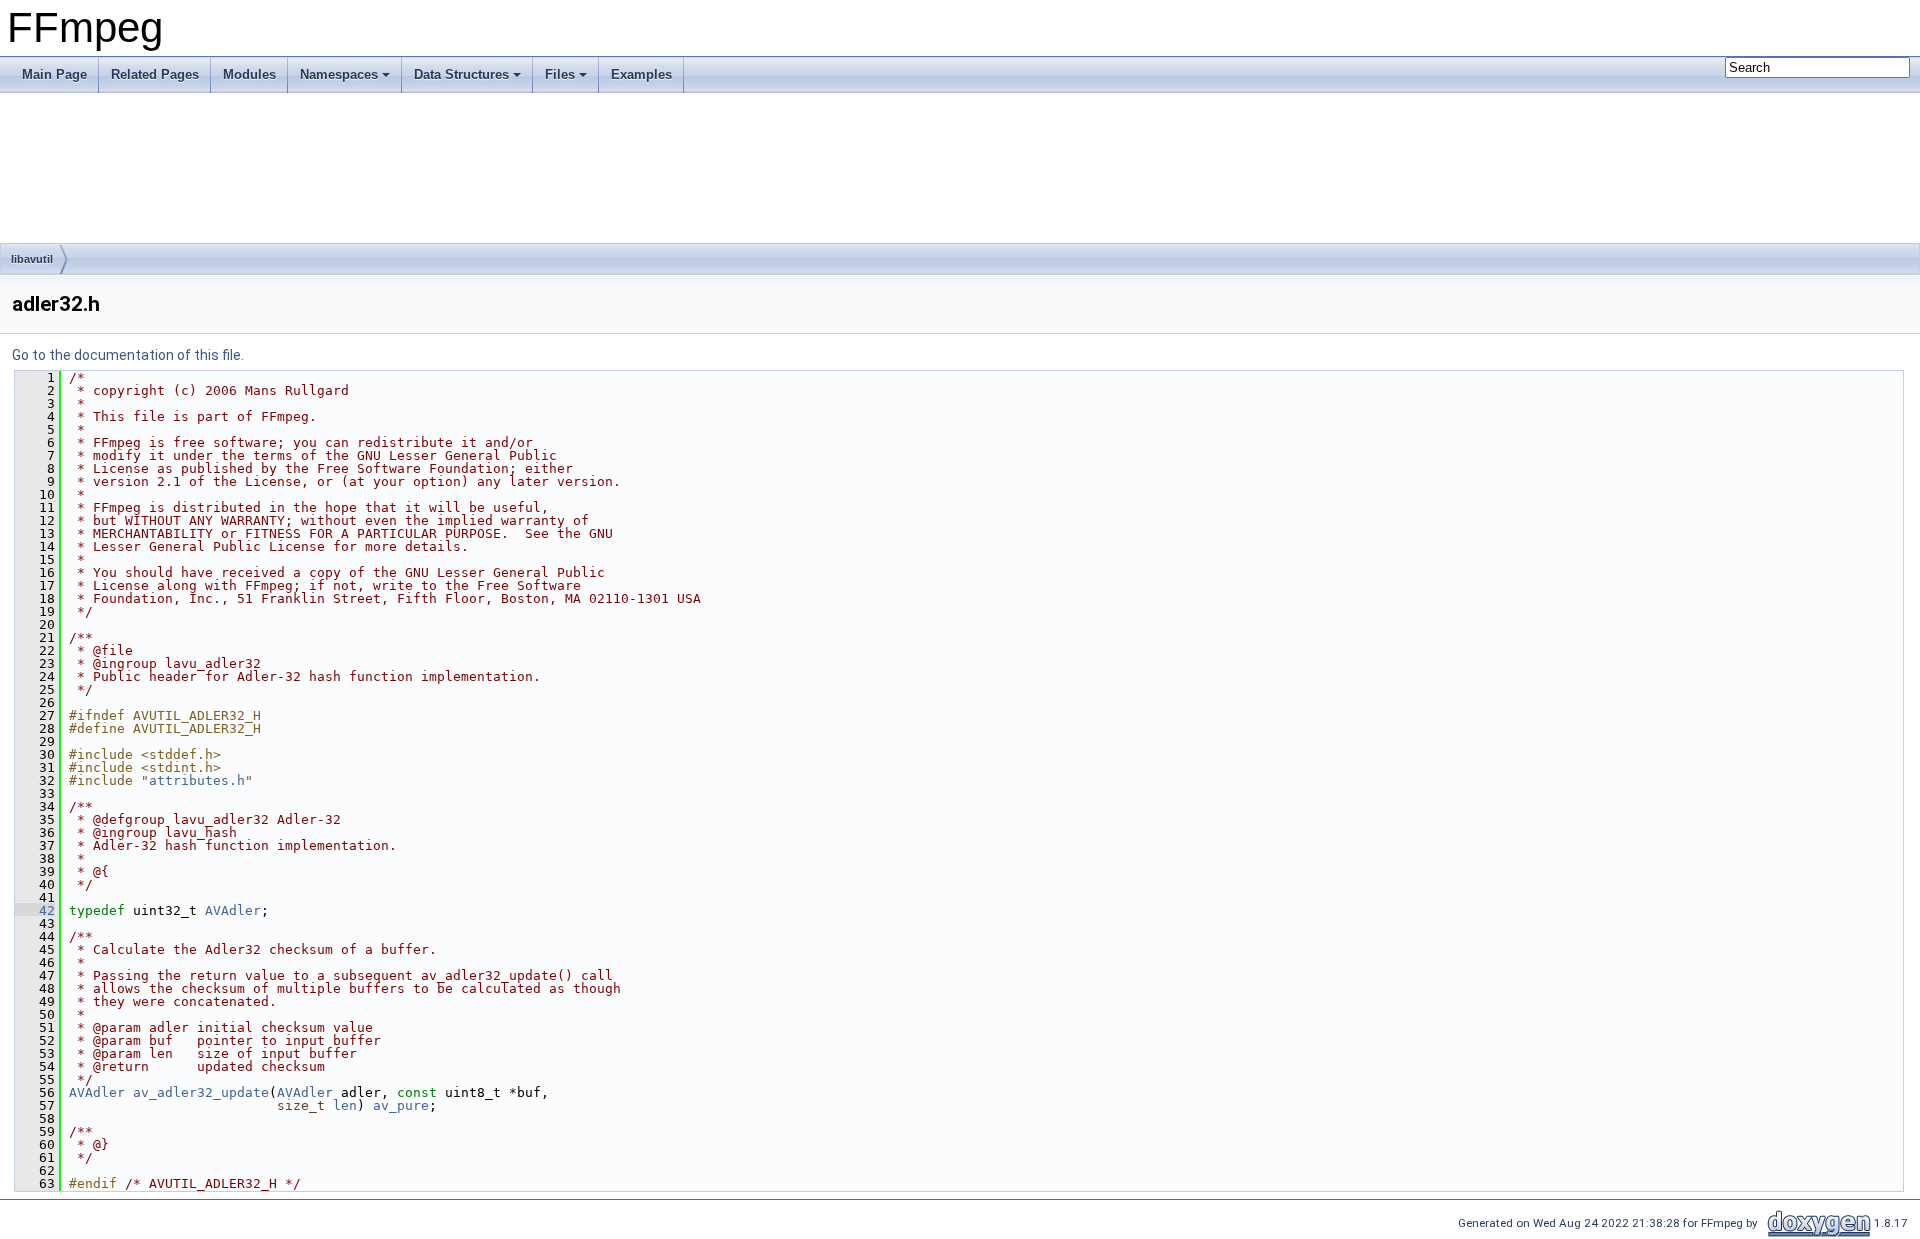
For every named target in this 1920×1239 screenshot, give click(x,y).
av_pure (401, 1105)
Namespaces (339, 74)
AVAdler (233, 910)
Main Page (54, 74)
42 (35, 910)
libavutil (32, 259)
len (345, 1105)
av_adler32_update (201, 1092)
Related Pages (155, 74)
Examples (641, 74)
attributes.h (197, 780)
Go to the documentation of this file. (128, 355)
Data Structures (461, 74)
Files (560, 74)
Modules (249, 74)
